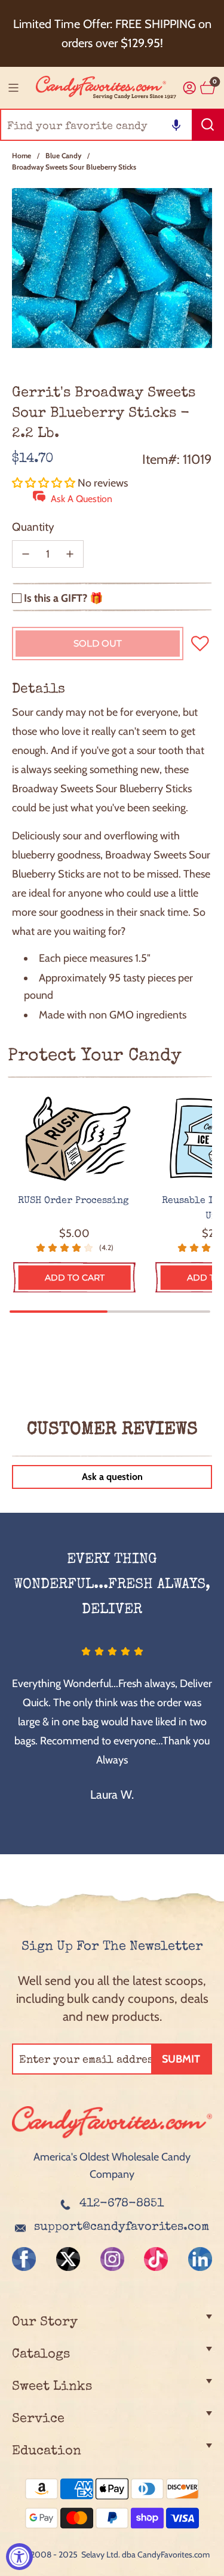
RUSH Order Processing (75, 1201)
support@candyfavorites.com (122, 2227)
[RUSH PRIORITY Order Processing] (74, 1139)
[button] (176, 125)
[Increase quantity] (70, 554)
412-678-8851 (122, 2204)
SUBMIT (181, 2059)
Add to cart (75, 1278)
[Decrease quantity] (26, 554)
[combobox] (112, 125)
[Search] (208, 125)
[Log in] (190, 88)
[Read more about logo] (112, 2140)
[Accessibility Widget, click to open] (19, 2557)
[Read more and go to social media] (24, 2259)
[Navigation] (13, 88)
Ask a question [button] (112, 1477)
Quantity (33, 527)
